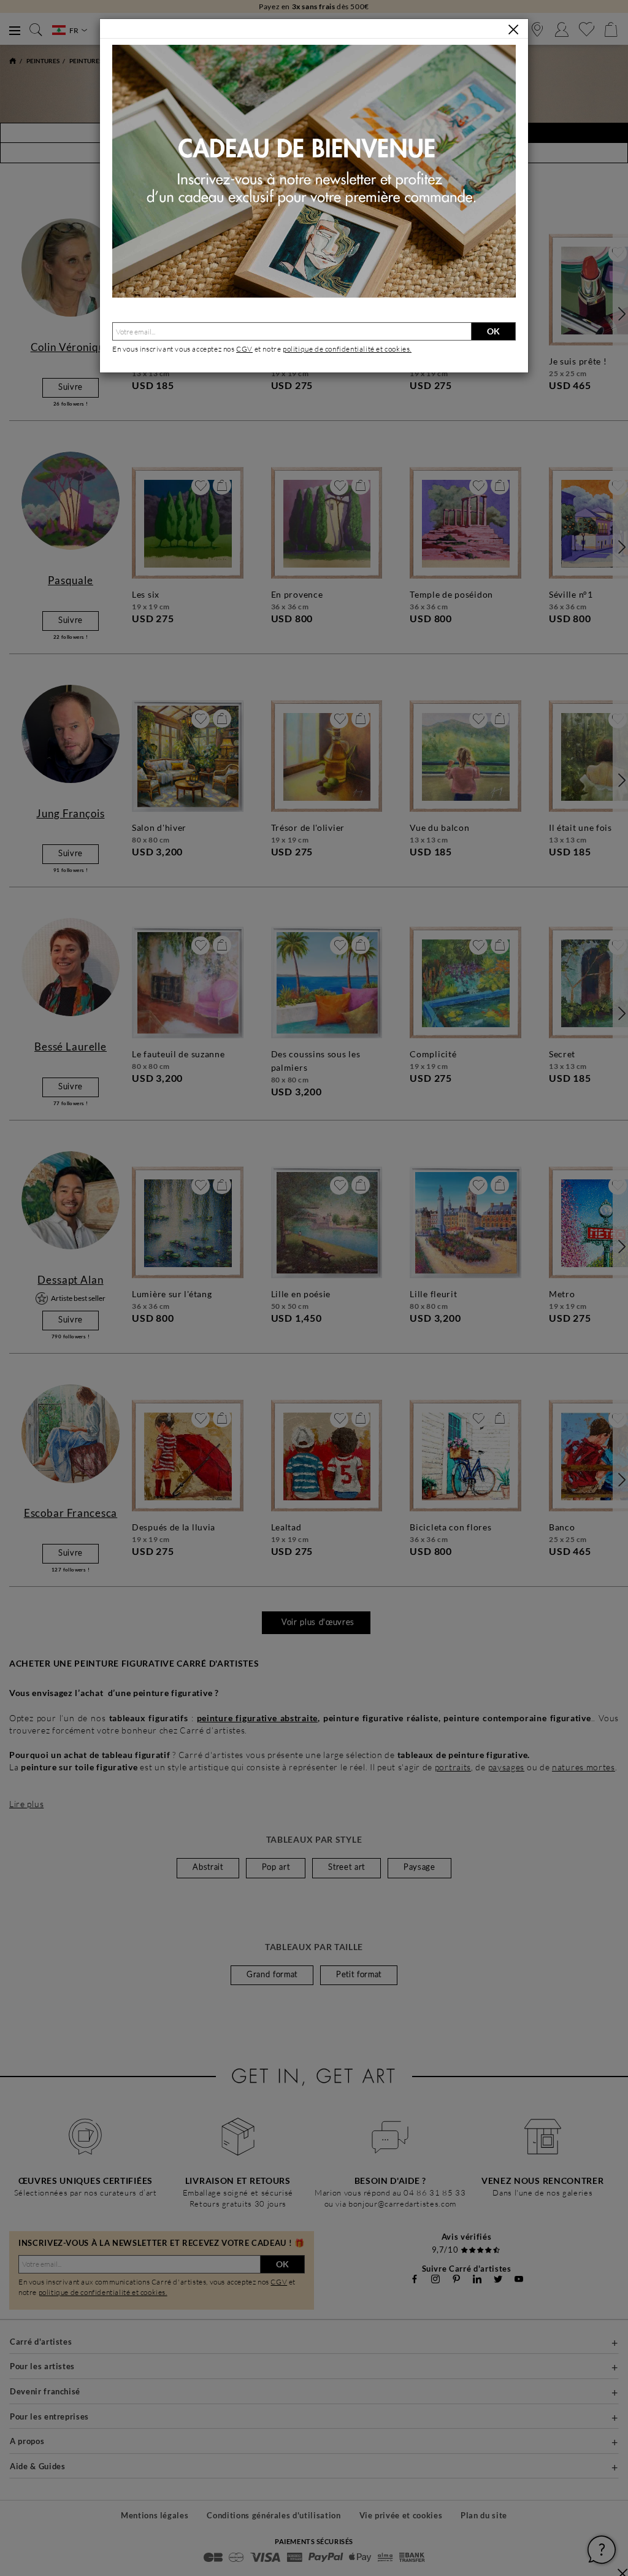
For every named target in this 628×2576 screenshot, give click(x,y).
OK (493, 331)
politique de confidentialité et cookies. (347, 349)
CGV (244, 349)
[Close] (513, 29)
